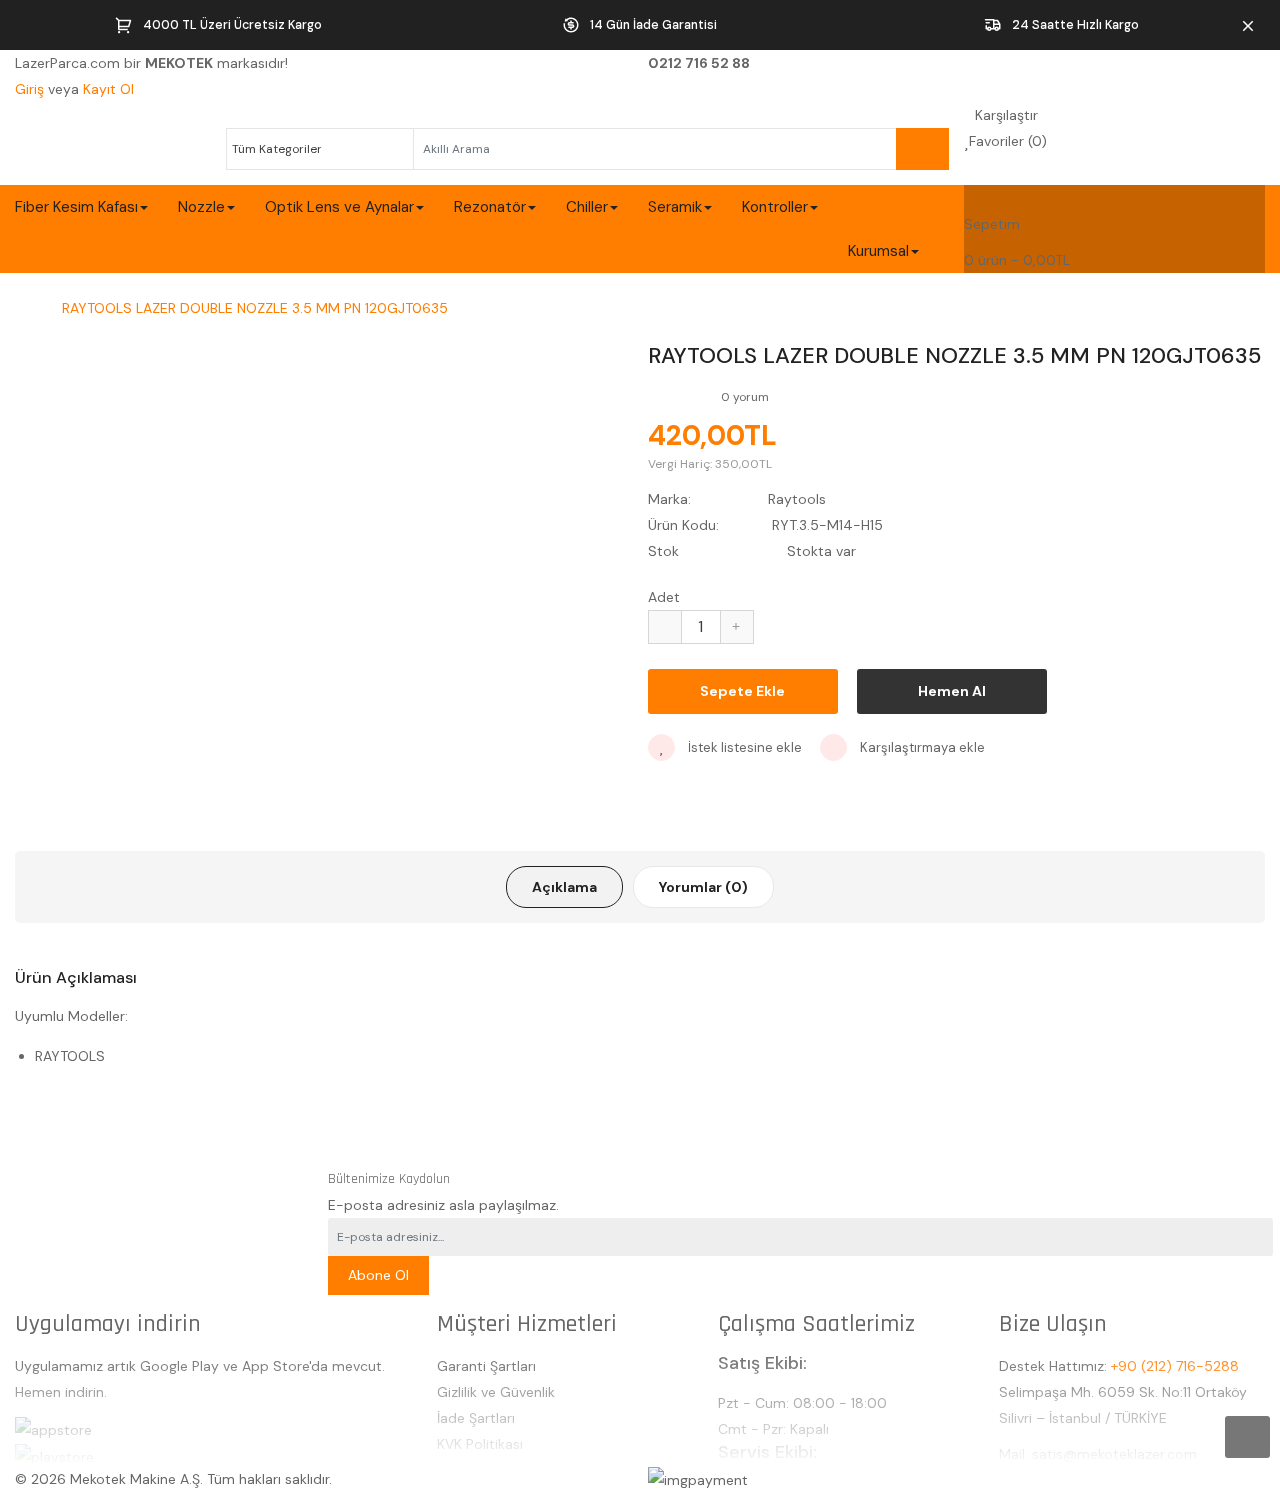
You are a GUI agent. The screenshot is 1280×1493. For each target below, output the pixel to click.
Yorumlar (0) (703, 887)
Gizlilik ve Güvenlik (496, 1392)
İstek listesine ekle (743, 747)
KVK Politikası (480, 1444)
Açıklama (564, 887)
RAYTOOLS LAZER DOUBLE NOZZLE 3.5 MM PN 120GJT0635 (255, 308)
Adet (664, 597)
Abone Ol (378, 1275)
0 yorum (745, 397)
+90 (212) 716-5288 (1175, 1366)
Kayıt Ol (108, 89)
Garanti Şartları (486, 1366)
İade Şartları (476, 1418)
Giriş (31, 89)
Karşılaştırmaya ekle (921, 747)
